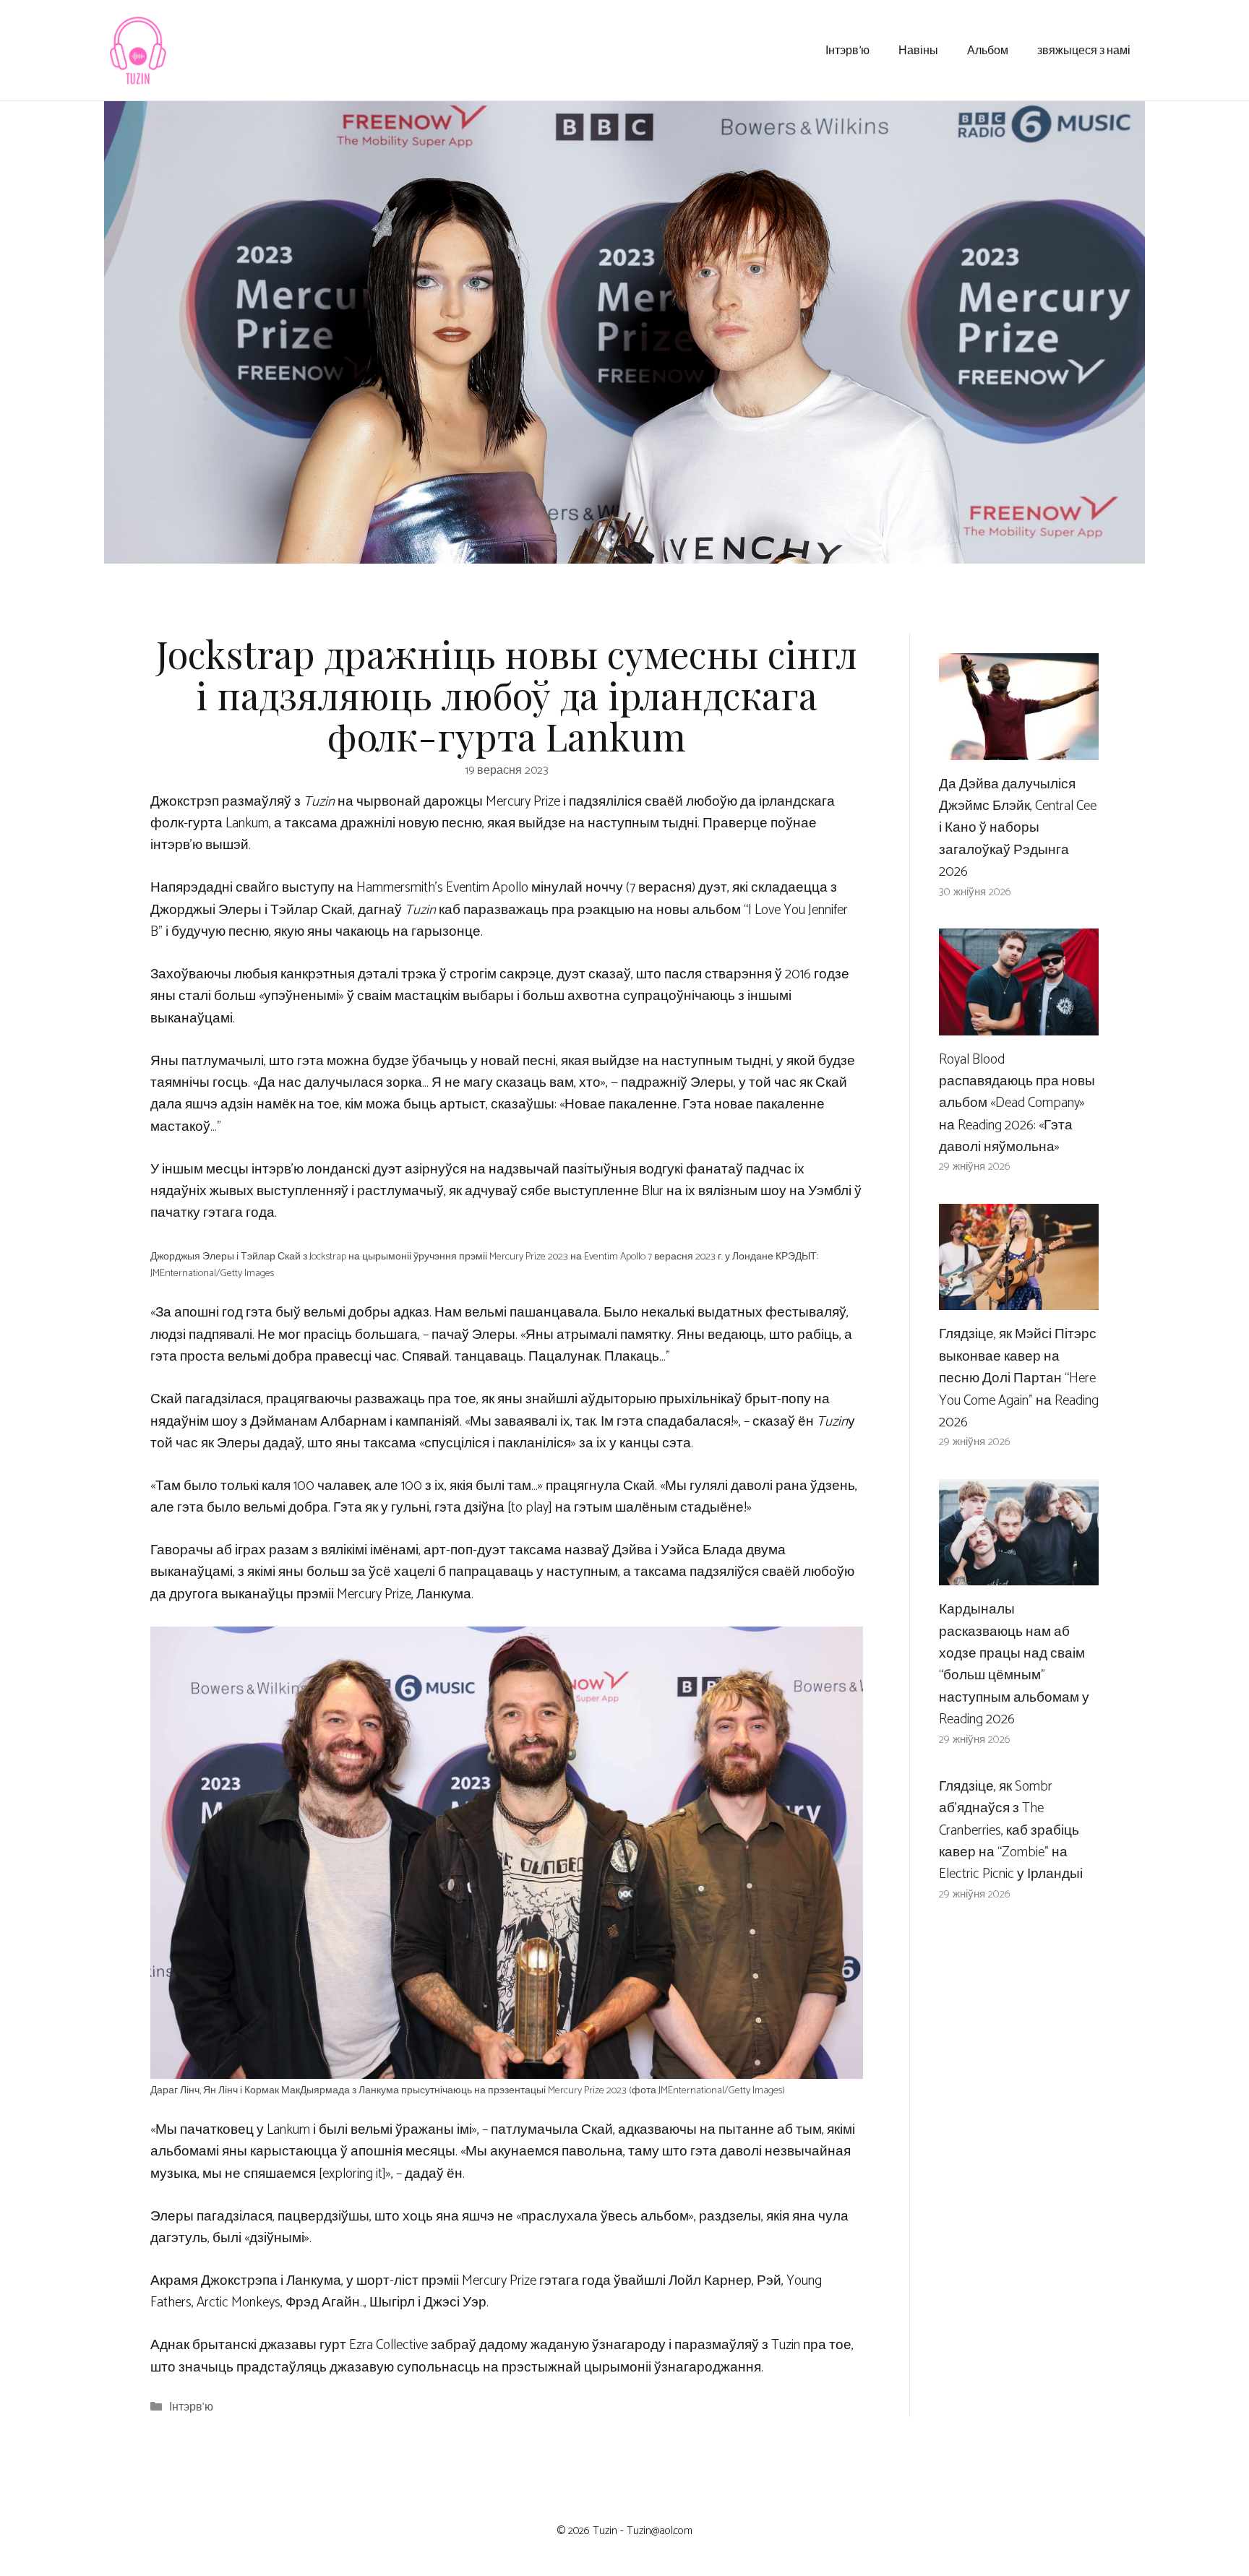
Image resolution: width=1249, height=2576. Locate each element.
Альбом (988, 49)
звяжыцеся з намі (1084, 49)
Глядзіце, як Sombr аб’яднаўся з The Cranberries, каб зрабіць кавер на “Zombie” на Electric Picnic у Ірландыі (1011, 1831)
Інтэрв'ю (191, 2408)
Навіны (918, 49)
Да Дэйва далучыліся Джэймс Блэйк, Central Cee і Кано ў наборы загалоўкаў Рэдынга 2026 (1018, 828)
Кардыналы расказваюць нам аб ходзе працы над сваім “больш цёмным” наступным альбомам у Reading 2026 (1014, 1664)
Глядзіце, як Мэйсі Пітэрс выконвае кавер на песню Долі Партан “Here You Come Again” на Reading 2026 (1019, 1378)
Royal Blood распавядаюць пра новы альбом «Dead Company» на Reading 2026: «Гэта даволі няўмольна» (1017, 1104)
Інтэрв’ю (847, 49)
